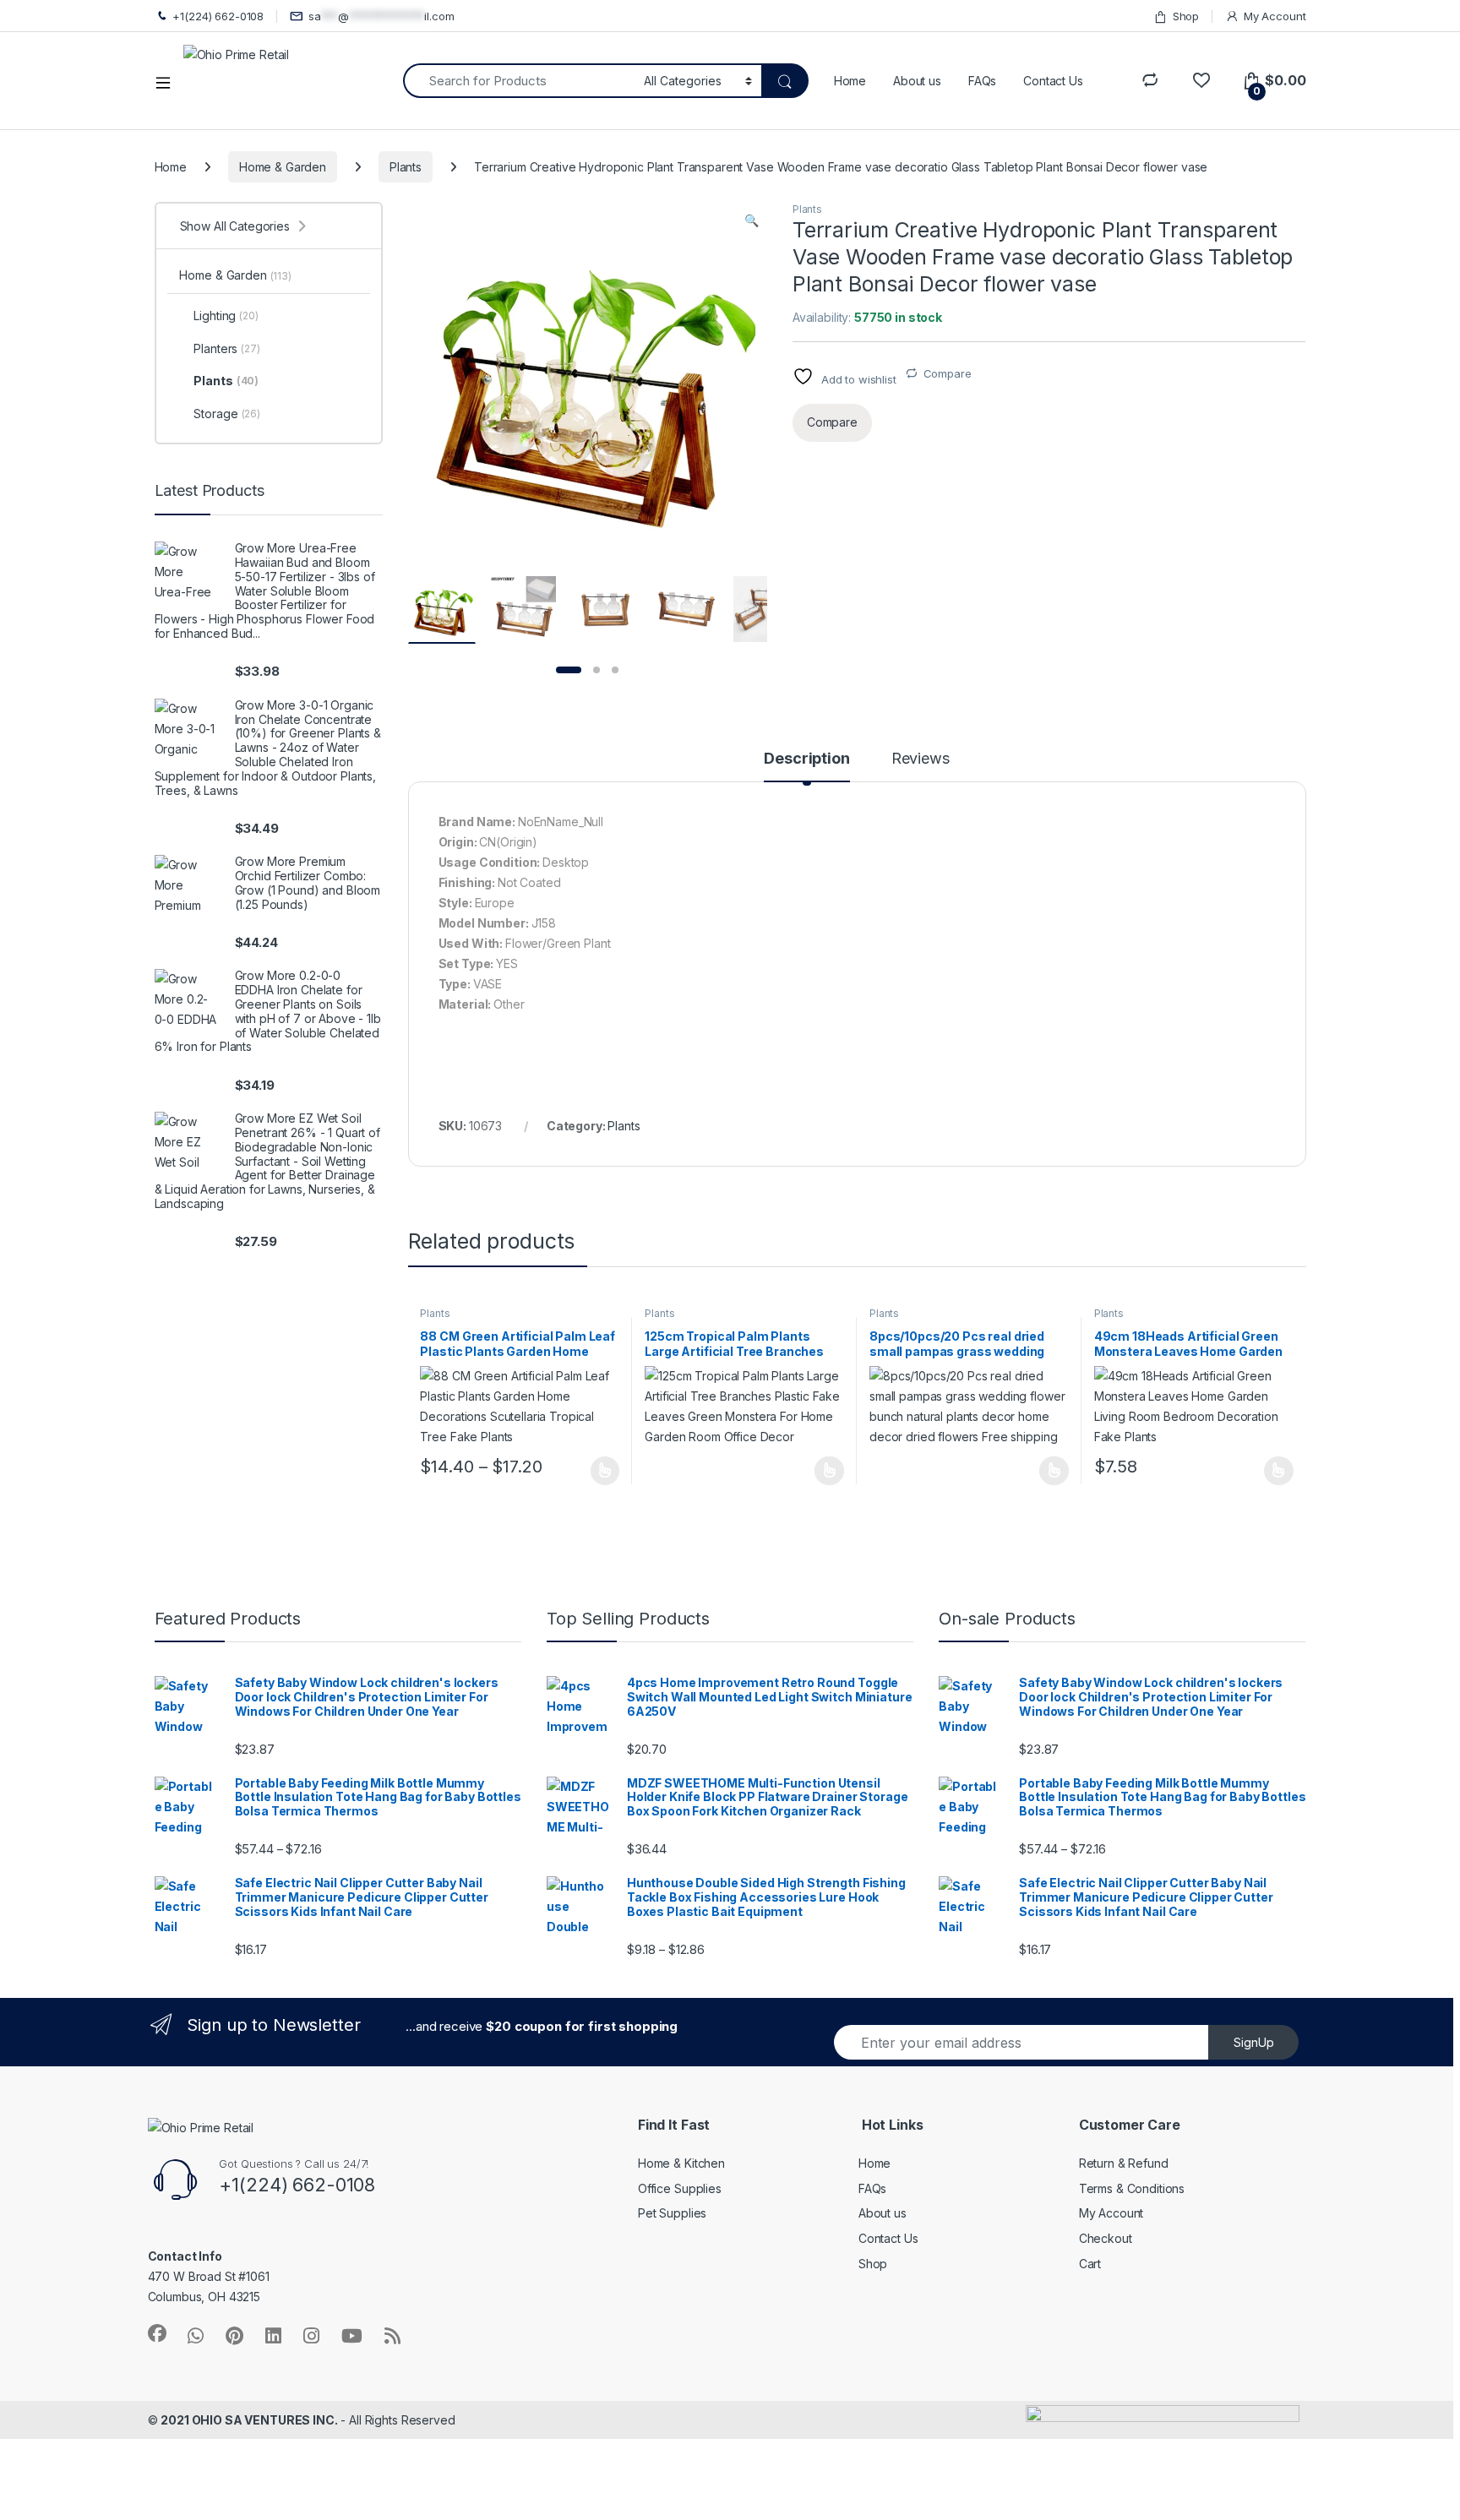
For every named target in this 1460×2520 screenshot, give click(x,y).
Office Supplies (680, 2188)
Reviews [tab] (921, 759)
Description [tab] (806, 759)
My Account (1275, 16)
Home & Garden (283, 167)
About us (917, 81)
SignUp (1254, 2042)
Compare (948, 373)
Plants (406, 167)
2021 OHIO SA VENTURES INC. (249, 2420)
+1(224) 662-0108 (218, 16)
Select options (599, 1471)
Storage (226, 414)
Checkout (1106, 2238)
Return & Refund (1124, 2163)
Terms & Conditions (1132, 2188)
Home (850, 81)
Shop (1186, 16)
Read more (829, 1471)
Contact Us (1053, 81)
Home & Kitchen (681, 2163)
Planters (226, 348)
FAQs (982, 81)
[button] (752, 220)
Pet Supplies (672, 2213)
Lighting (226, 316)
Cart (1090, 2264)
